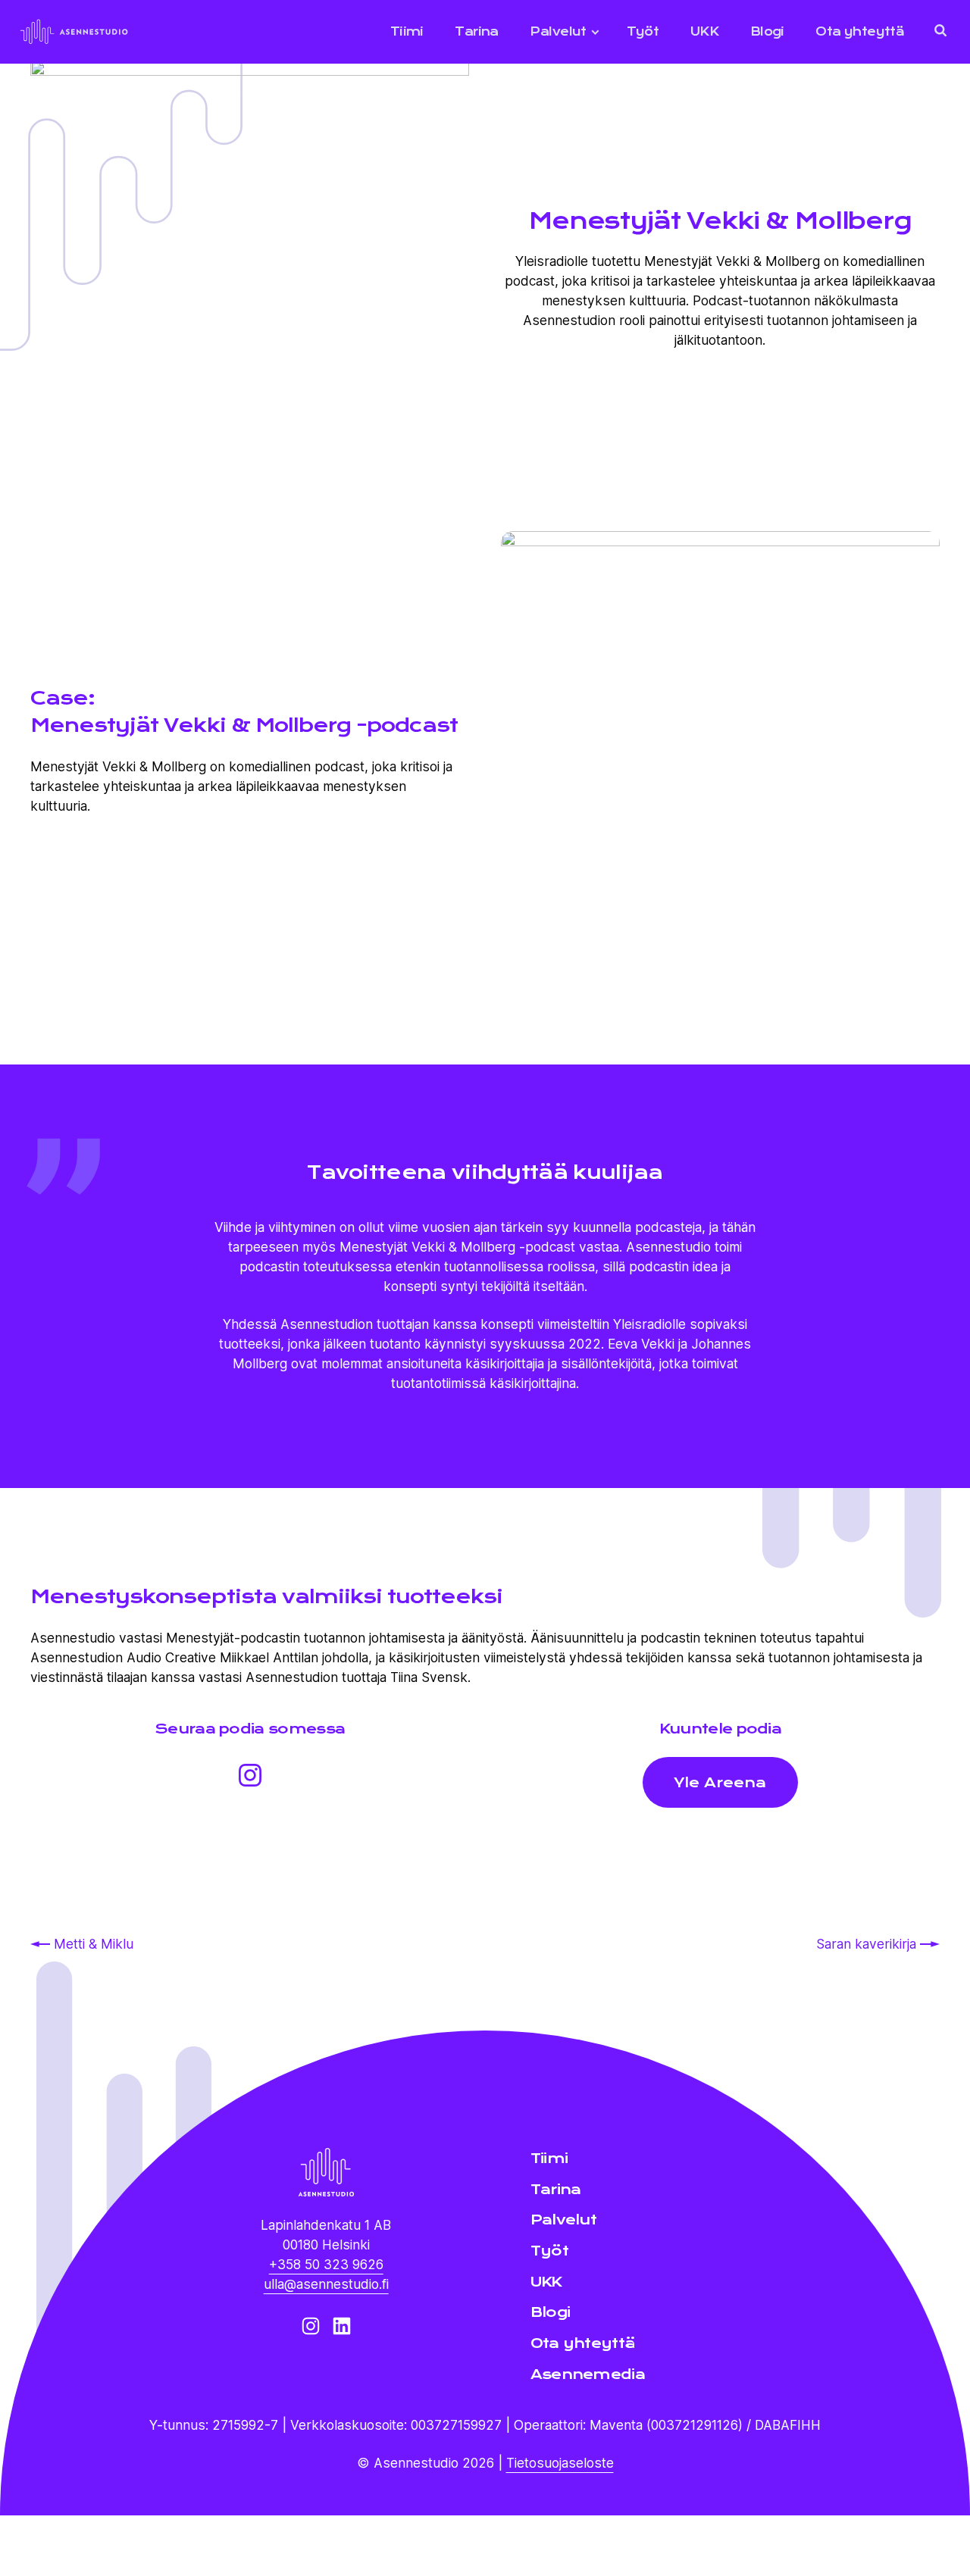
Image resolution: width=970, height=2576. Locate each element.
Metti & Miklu (93, 1944)
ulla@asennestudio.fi (326, 2284)
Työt (643, 31)
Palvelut (558, 31)
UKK (704, 31)
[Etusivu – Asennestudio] (326, 2173)
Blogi (767, 31)
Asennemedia (588, 2374)
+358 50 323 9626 (326, 2264)
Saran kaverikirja (868, 1944)
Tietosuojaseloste (560, 2463)
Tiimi (407, 31)
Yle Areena (720, 1782)
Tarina (476, 31)
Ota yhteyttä (860, 31)
